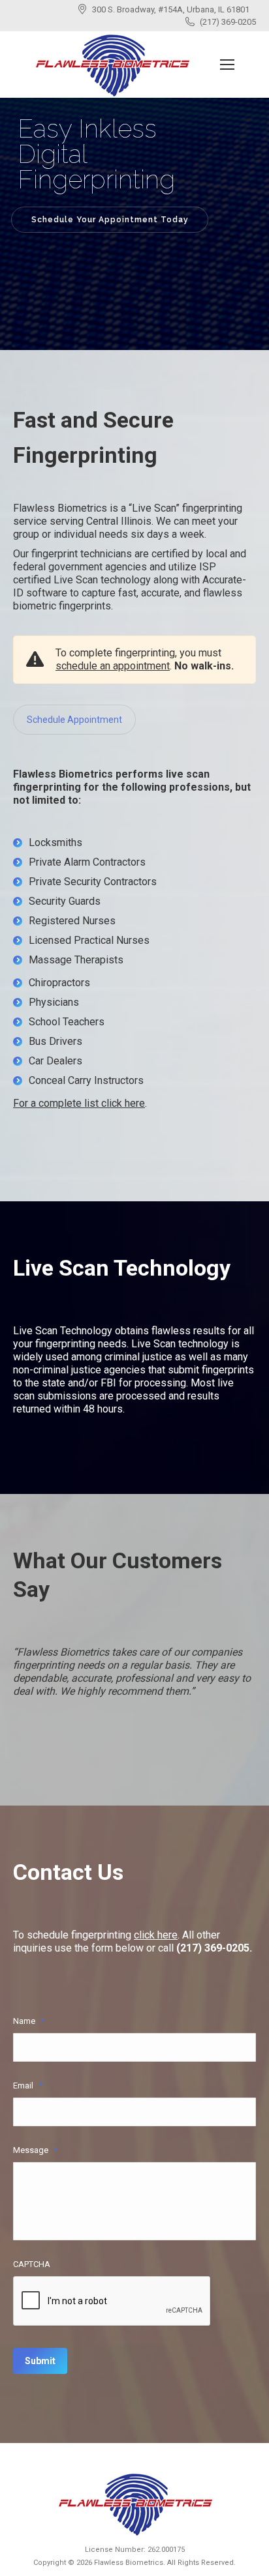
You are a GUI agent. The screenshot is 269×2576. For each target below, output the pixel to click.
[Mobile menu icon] (227, 65)
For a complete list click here (79, 1103)
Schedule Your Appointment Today (110, 220)
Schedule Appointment (74, 720)
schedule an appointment (113, 666)
